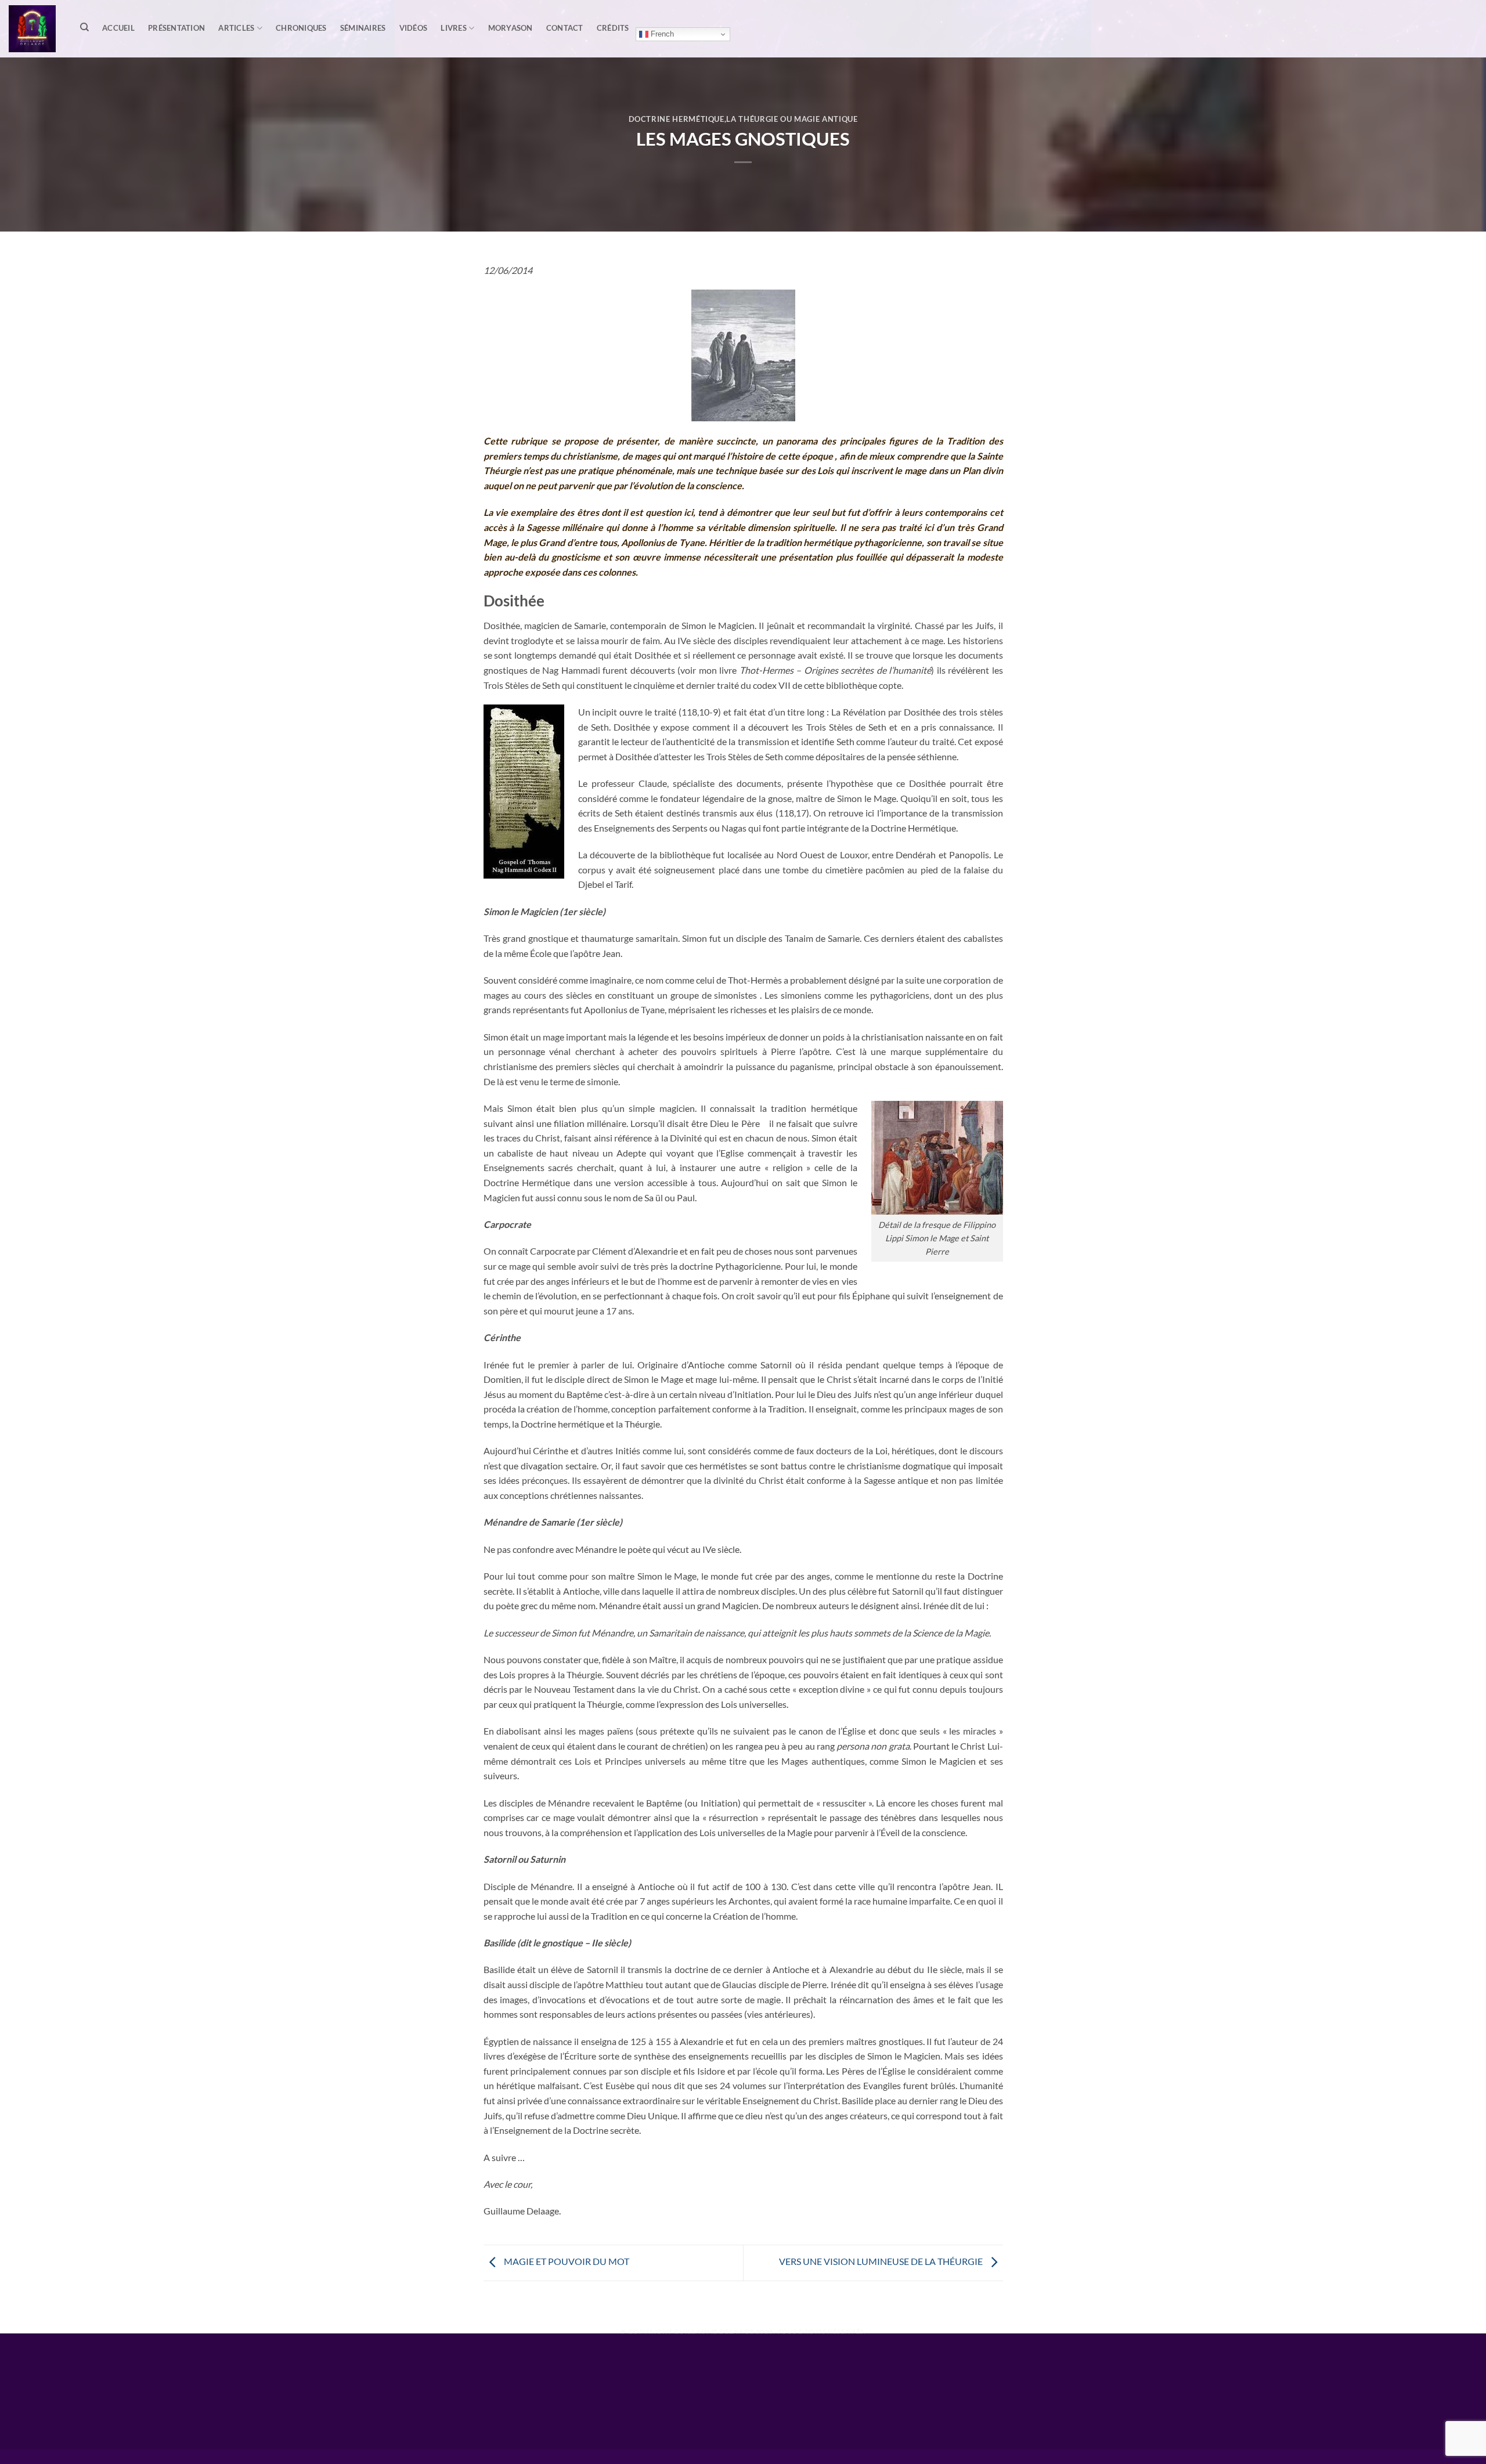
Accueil (118, 28)
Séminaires (363, 28)
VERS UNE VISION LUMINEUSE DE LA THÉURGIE (882, 2261)
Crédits (613, 28)
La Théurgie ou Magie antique (792, 119)
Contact (565, 28)
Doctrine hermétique (677, 119)
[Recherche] (84, 27)
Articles (236, 28)
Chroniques (301, 28)
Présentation (176, 28)
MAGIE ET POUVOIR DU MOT (566, 2261)
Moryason (511, 28)
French (661, 34)
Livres (454, 28)
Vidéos (414, 28)
